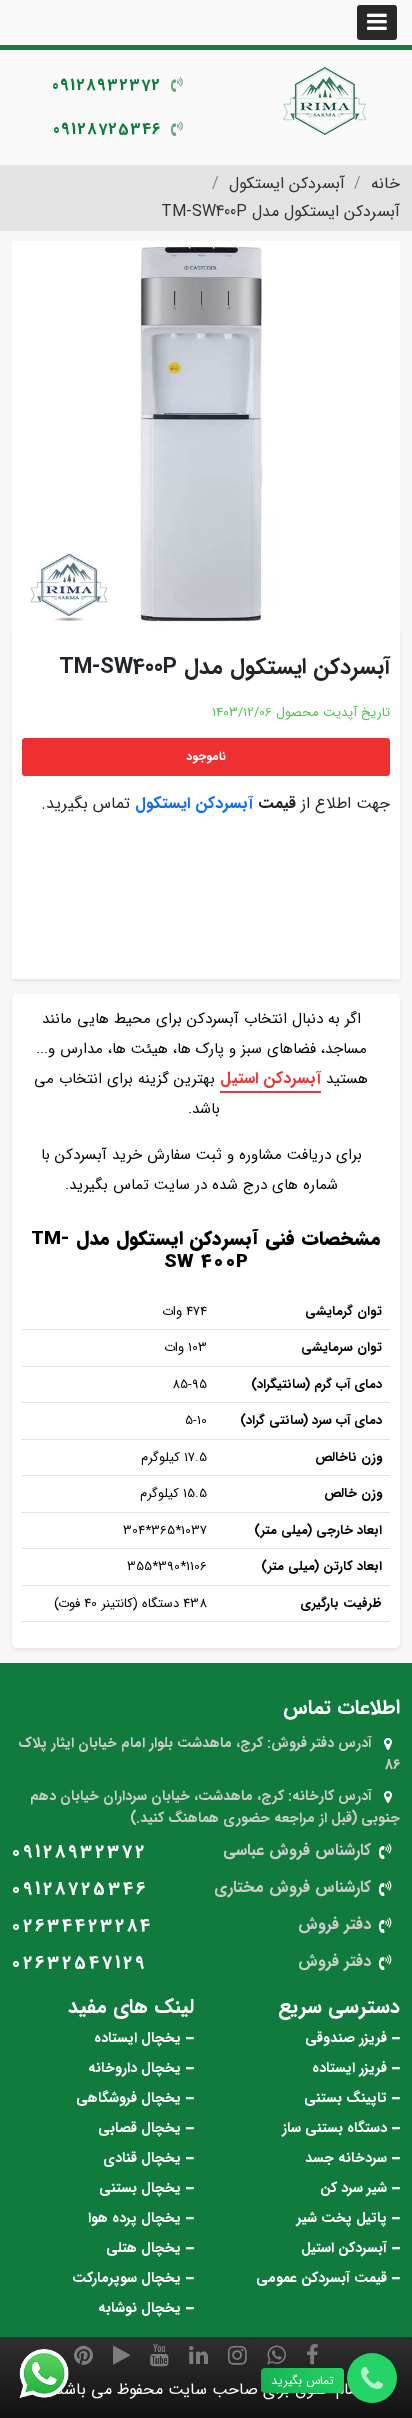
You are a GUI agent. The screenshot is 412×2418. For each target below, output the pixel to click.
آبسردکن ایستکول (194, 803)
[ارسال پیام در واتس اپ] (56, 2374)
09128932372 (106, 85)
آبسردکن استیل (270, 1078)
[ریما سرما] (326, 100)
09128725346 (107, 129)
